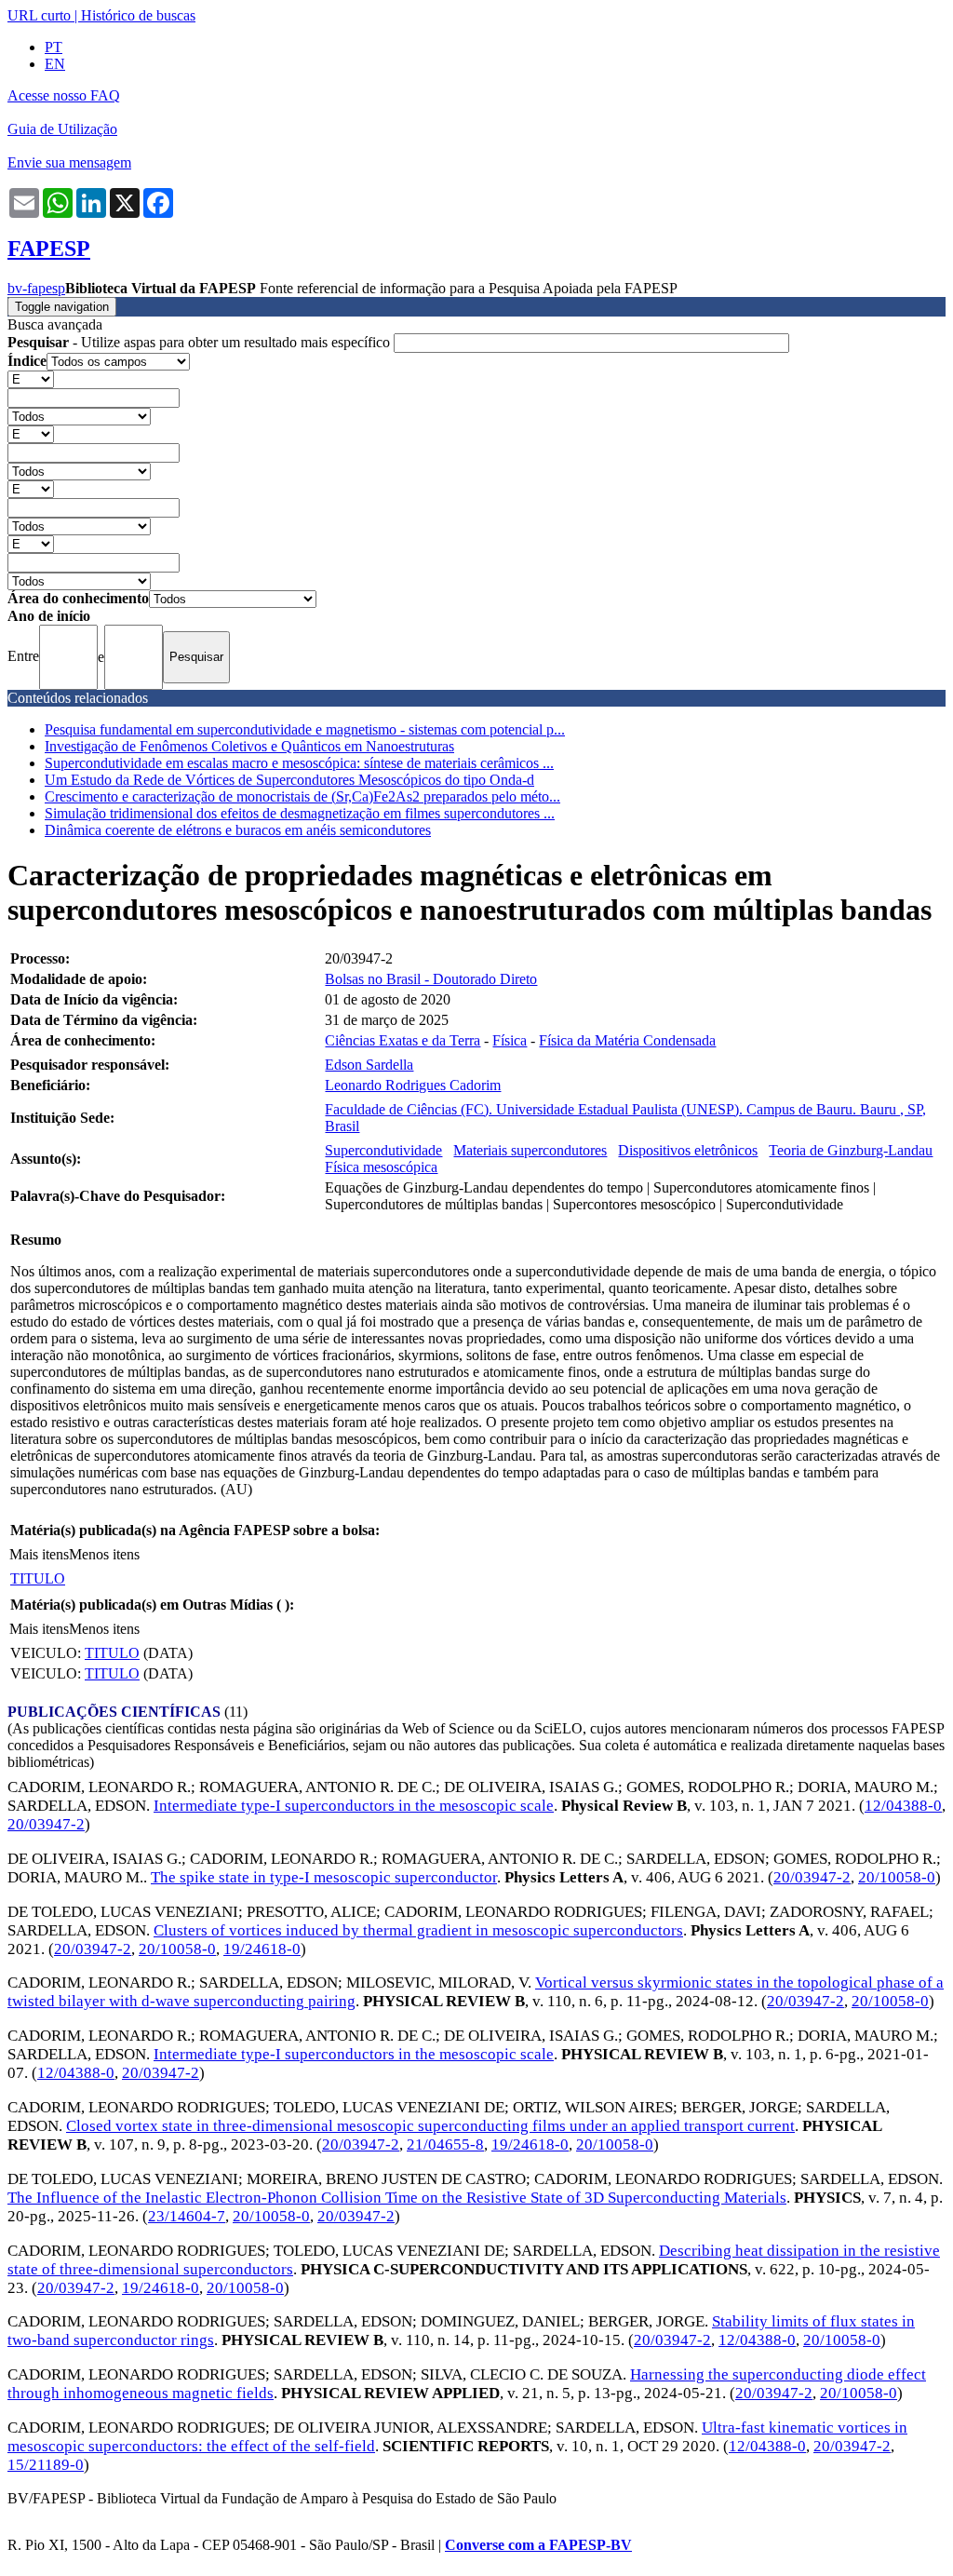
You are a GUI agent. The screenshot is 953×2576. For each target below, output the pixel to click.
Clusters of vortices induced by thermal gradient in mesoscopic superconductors (418, 1930)
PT (54, 47)
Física (510, 1040)
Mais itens (39, 1554)
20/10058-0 (897, 1877)
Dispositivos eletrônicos (688, 1150)
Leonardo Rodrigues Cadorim (413, 1085)
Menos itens (104, 1554)
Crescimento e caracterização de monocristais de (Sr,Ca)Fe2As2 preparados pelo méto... (302, 796)
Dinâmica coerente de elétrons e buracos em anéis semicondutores (238, 830)
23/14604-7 (187, 2216)
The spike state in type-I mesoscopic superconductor (324, 1877)
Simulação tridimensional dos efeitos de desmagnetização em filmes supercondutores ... (300, 813)
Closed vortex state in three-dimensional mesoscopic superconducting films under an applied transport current (430, 2126)
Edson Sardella (369, 1065)
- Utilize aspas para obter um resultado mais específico (201, 342)
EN (55, 64)
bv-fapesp (36, 288)
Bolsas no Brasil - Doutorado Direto (431, 979)
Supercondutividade (383, 1150)
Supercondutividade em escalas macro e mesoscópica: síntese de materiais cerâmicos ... (299, 763)
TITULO (38, 1578)
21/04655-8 (445, 2144)
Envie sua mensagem (69, 162)
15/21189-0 (46, 2465)
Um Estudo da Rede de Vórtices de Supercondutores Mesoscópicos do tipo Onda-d (289, 780)
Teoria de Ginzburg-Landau (851, 1150)
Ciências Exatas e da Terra (403, 1040)
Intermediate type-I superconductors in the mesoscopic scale (354, 1806)
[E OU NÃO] (31, 378)
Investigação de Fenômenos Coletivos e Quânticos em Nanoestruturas (249, 746)
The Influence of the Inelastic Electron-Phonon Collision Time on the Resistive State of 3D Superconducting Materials (397, 2198)
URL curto (39, 15)
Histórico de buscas (138, 15)
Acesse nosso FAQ (64, 95)
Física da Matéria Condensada (627, 1040)
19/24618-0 (262, 1949)
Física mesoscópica (381, 1167)
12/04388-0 (903, 1806)
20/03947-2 (46, 1824)
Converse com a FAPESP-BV (538, 2545)
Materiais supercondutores (530, 1150)
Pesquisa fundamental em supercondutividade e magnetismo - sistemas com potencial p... (305, 729)
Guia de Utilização (62, 129)
